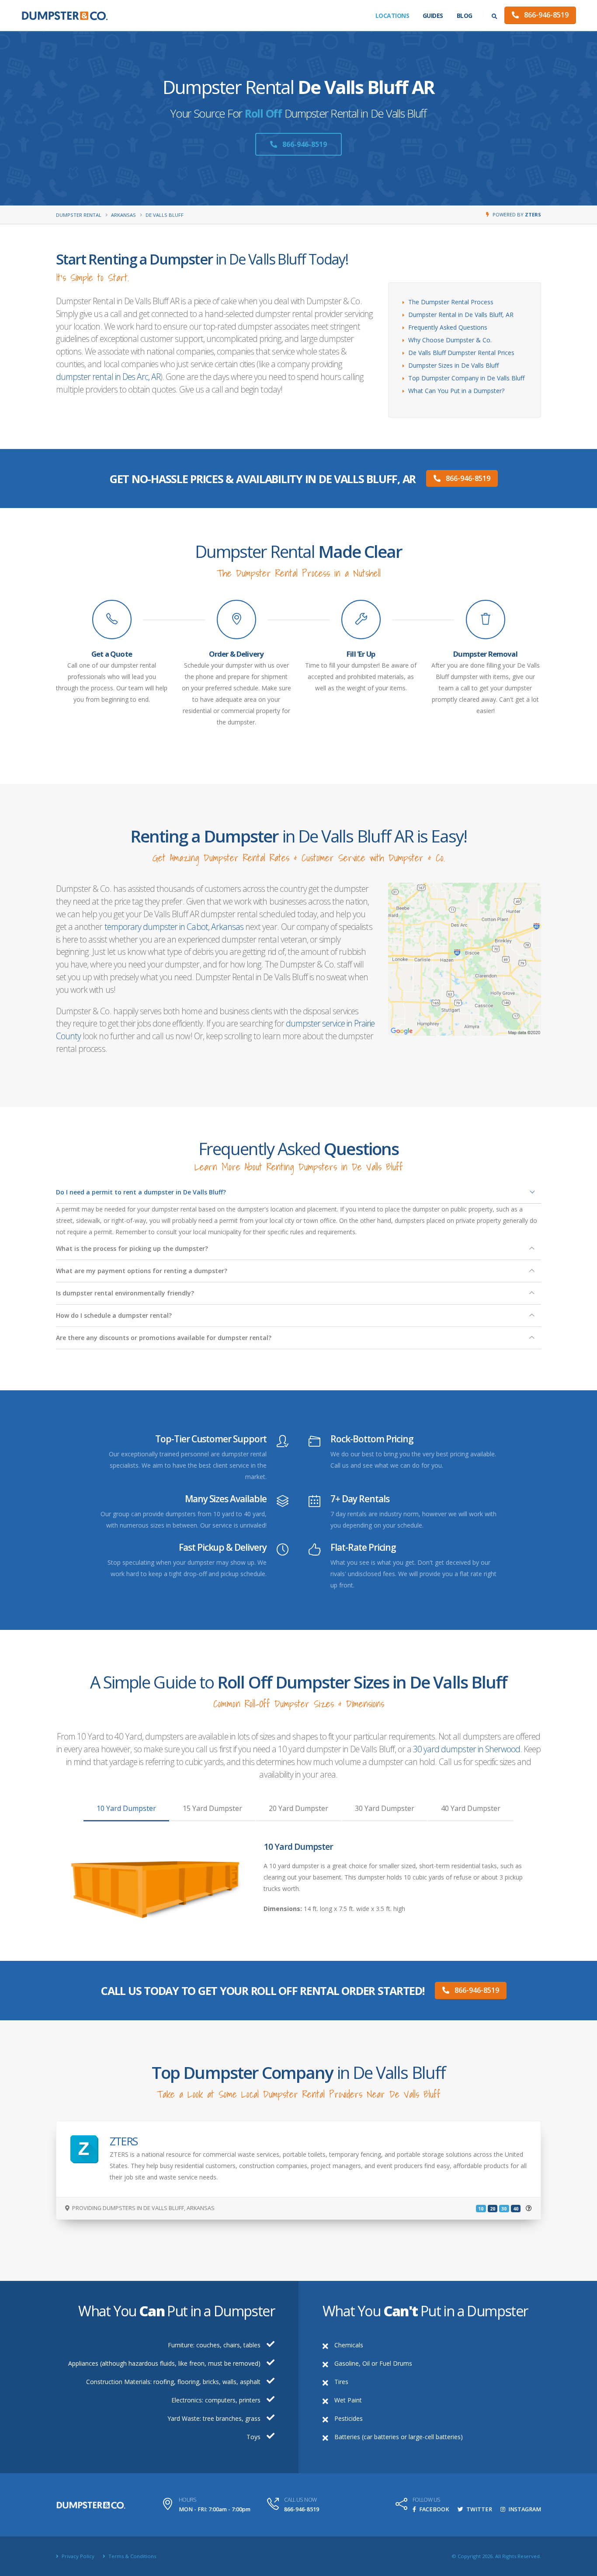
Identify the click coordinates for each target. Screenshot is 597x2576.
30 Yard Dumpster (385, 1808)
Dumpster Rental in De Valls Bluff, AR (461, 315)
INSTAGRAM (524, 2509)
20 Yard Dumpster (298, 1808)
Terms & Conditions (132, 2556)
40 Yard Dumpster (471, 1808)
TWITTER (479, 2509)
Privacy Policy (77, 2556)
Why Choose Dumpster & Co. (450, 340)
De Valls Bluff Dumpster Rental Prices (461, 353)
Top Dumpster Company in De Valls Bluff (466, 378)
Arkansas (123, 215)
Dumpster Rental (79, 215)
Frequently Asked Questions (448, 327)
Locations (392, 16)
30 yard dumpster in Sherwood (467, 1749)
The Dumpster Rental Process (451, 302)
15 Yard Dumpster (212, 1808)
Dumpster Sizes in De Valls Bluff (453, 365)
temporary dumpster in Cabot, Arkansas (174, 927)
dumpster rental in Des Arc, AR (108, 377)
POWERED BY (517, 214)
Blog (465, 16)
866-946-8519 (545, 15)
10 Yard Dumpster (126, 1808)
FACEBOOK (434, 2509)
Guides (433, 16)
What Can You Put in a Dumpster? (456, 391)
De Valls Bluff (165, 215)
